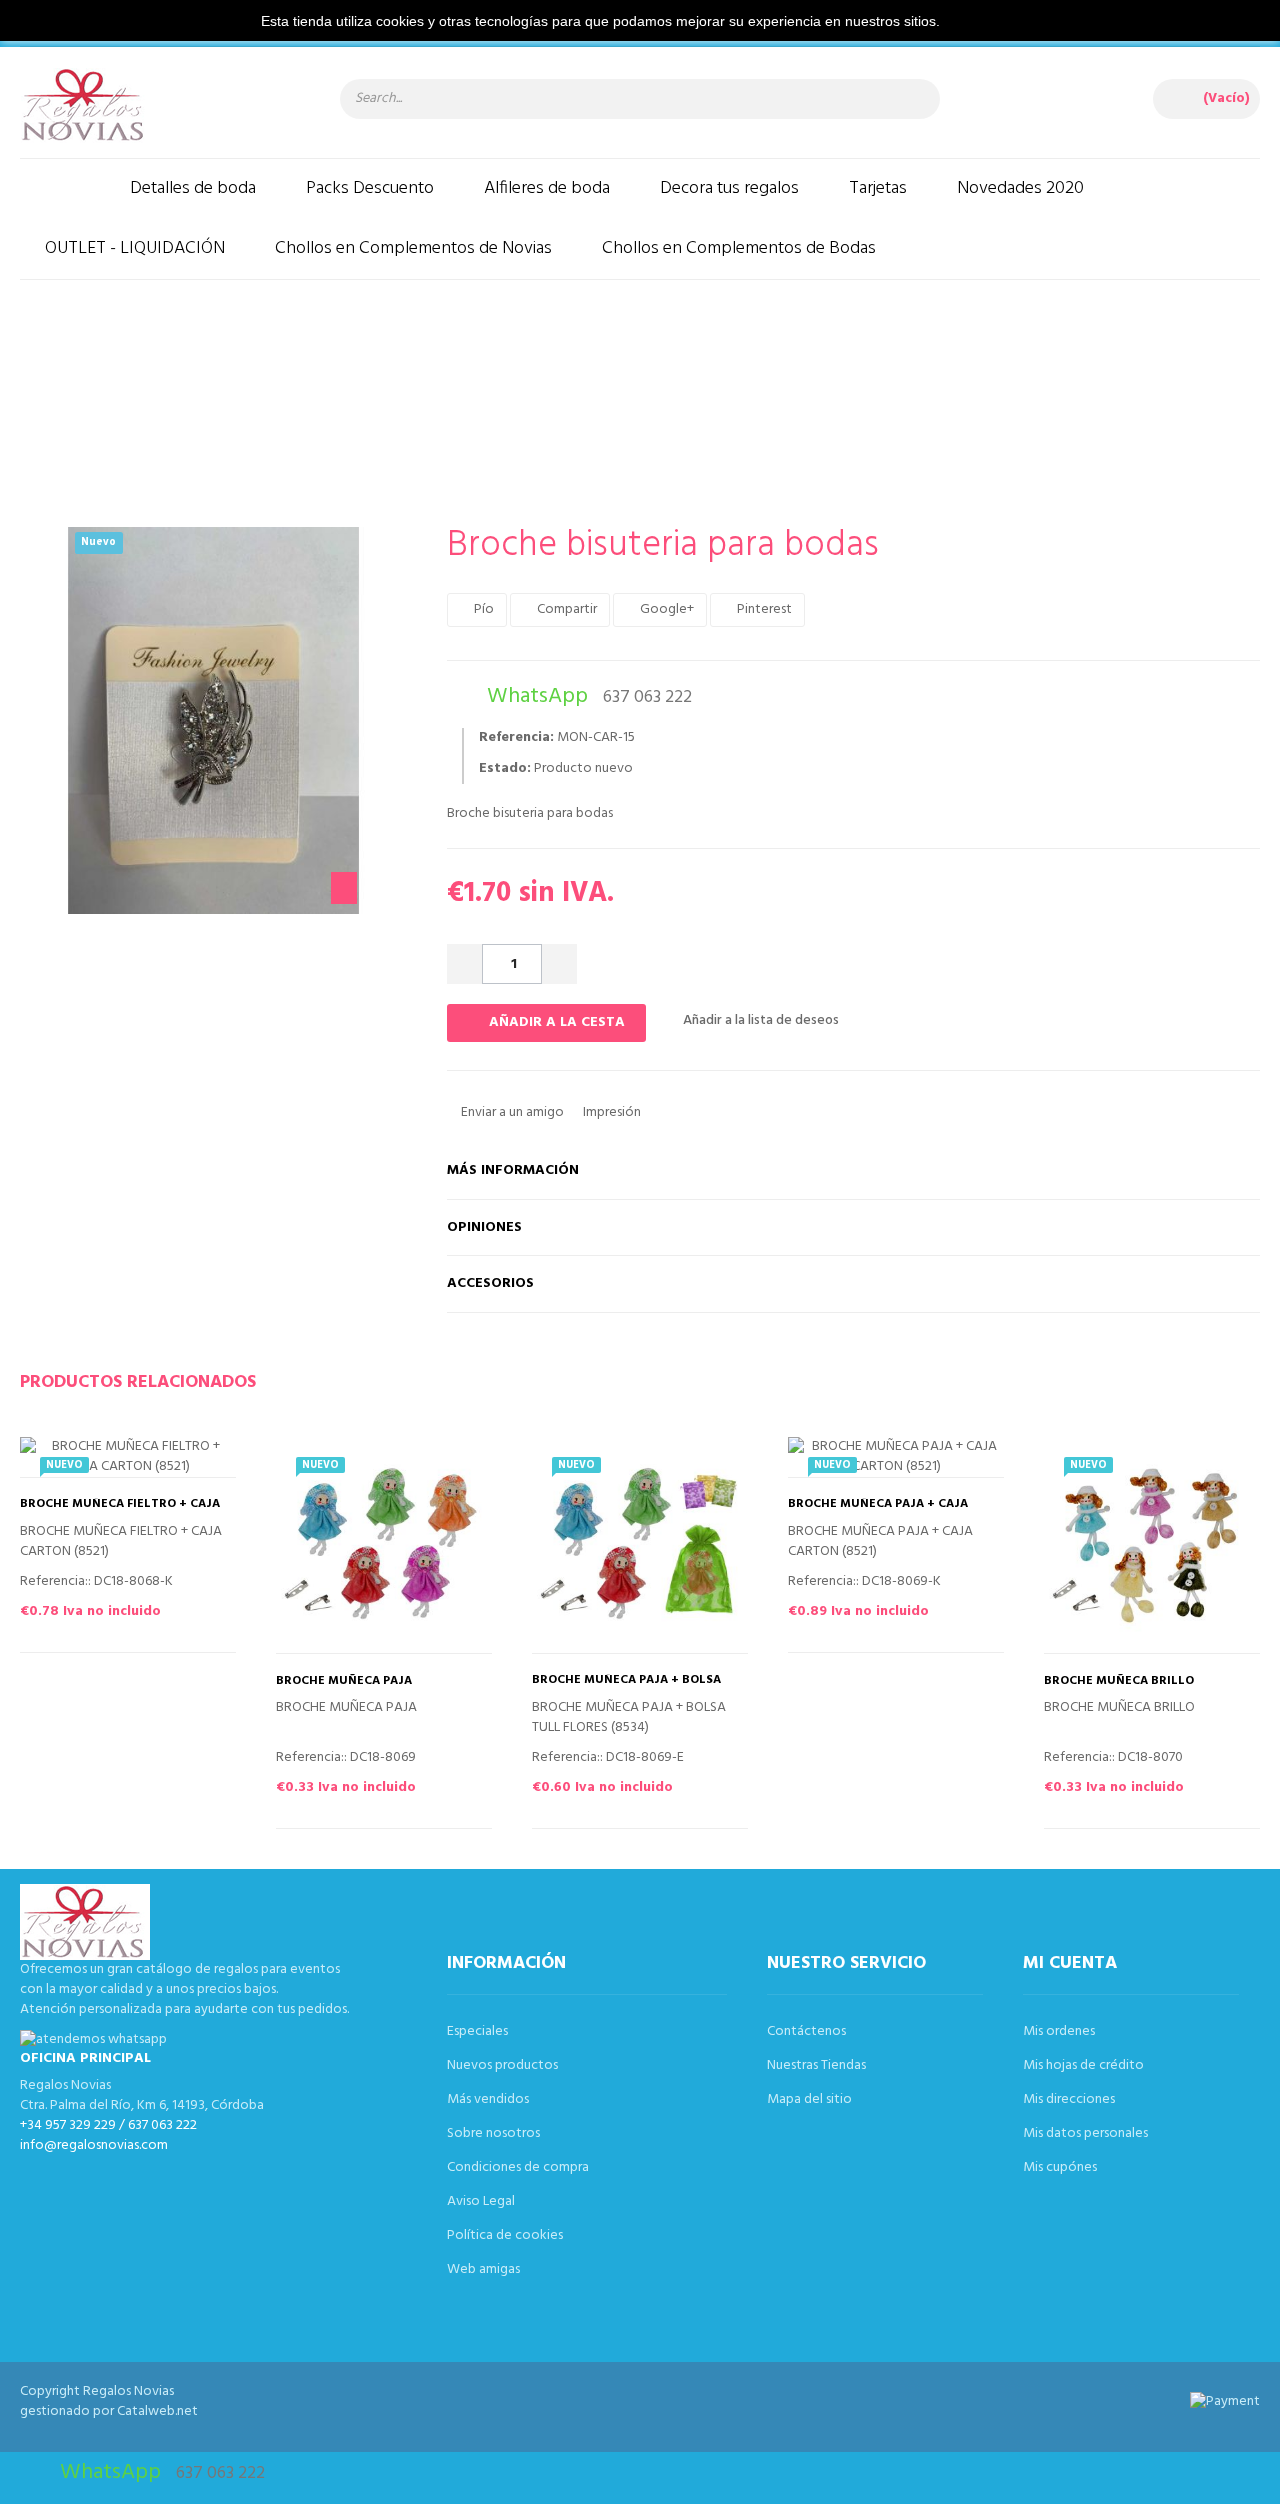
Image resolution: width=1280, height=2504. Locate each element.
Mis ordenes (1059, 2031)
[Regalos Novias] (160, 105)
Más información (513, 1170)
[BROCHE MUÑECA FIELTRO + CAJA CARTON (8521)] (128, 1457)
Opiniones (484, 1227)
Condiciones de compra (518, 2167)
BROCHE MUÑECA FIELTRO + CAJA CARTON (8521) (120, 1511)
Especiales (477, 2031)
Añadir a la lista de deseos (759, 1020)
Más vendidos (488, 2099)
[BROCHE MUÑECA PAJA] (384, 1545)
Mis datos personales (1085, 2133)
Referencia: (516, 738)
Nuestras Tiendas (816, 2065)
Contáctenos (806, 2031)
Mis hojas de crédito (1083, 2065)
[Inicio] (62, 188)
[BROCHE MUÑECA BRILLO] (1152, 1545)
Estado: (505, 769)
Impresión (610, 1112)
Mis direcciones (1069, 2099)
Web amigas (483, 2269)
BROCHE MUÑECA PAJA (344, 1681)
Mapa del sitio (809, 2099)
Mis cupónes (1060, 2167)
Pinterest (763, 609)
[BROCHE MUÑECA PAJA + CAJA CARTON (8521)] (896, 1457)
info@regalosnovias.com (94, 2145)
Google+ (665, 609)
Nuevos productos (502, 2065)
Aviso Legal (481, 2201)
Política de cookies (505, 2235)
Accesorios (490, 1283)
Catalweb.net (157, 2411)
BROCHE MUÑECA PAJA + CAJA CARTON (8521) (878, 1511)
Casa (265, 385)
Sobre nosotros (493, 2133)
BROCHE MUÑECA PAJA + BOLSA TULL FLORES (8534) (626, 1687)
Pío (482, 609)
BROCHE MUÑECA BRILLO (1119, 1681)
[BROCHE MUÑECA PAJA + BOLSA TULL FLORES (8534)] (640, 1545)
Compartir (565, 609)
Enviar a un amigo (511, 1112)
